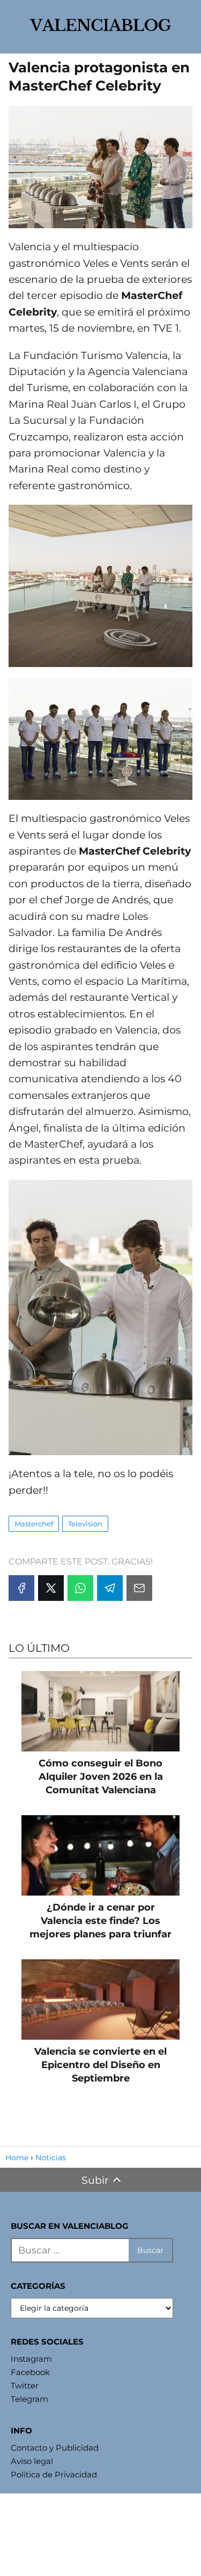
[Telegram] (110, 1588)
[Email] (139, 1588)
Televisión (85, 1524)
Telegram (29, 2399)
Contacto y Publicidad (55, 2448)
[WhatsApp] (80, 1588)
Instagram (31, 2359)
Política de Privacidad (54, 2474)
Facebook (30, 2372)
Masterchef (34, 1524)
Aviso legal (32, 2461)
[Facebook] (21, 1588)
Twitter (25, 2386)
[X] (51, 1588)
